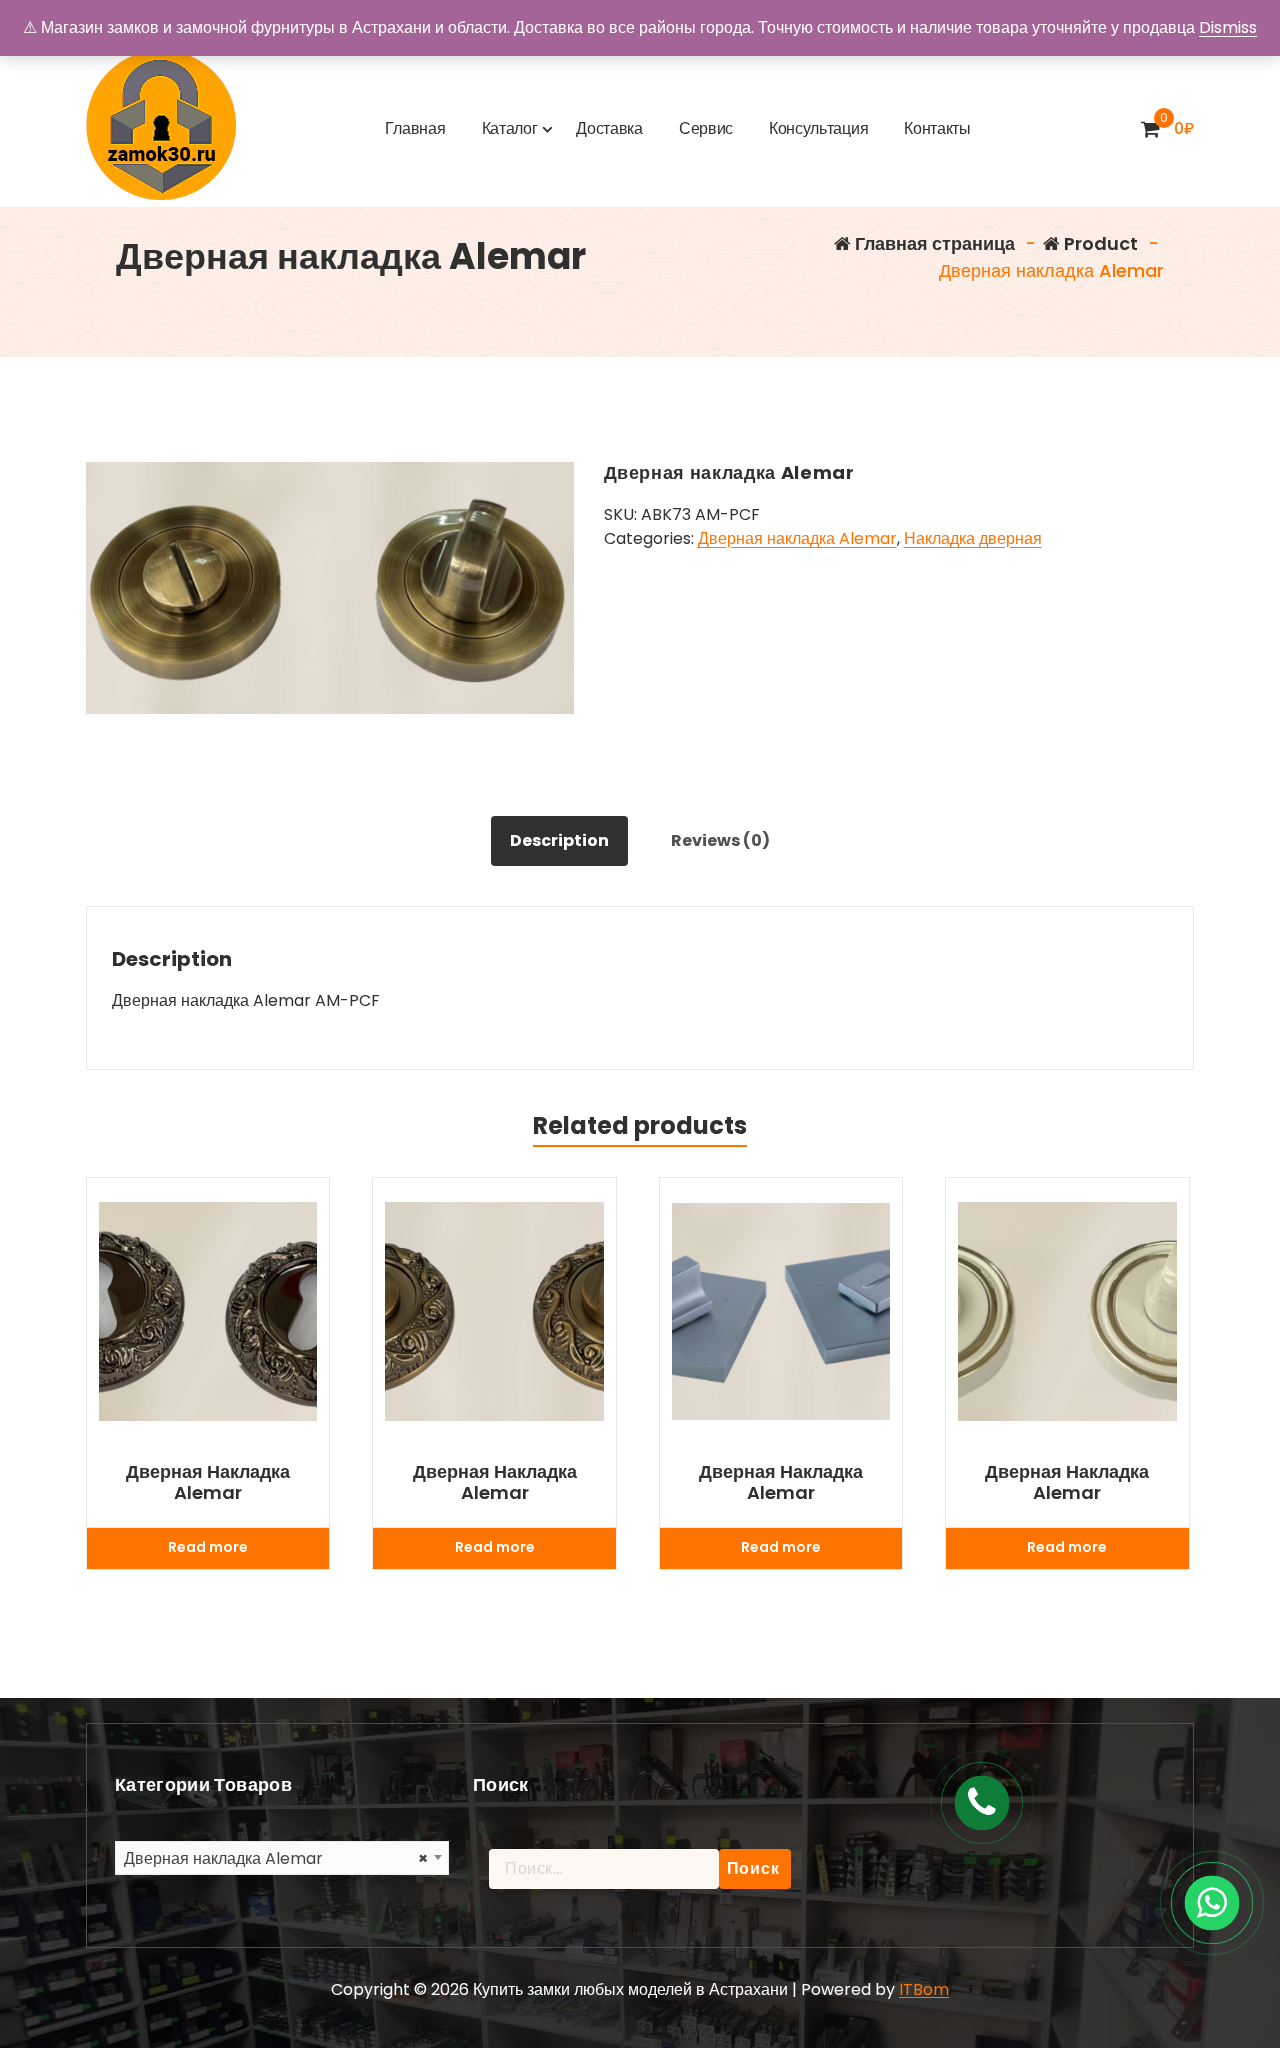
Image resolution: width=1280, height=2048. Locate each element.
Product (1099, 243)
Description (559, 840)
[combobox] (282, 1858)
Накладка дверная (973, 538)
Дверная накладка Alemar (797, 538)
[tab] (559, 841)
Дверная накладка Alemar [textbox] (276, 1858)
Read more (208, 1547)
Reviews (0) (720, 840)
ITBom (924, 1989)
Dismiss (1228, 27)
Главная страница (933, 243)
